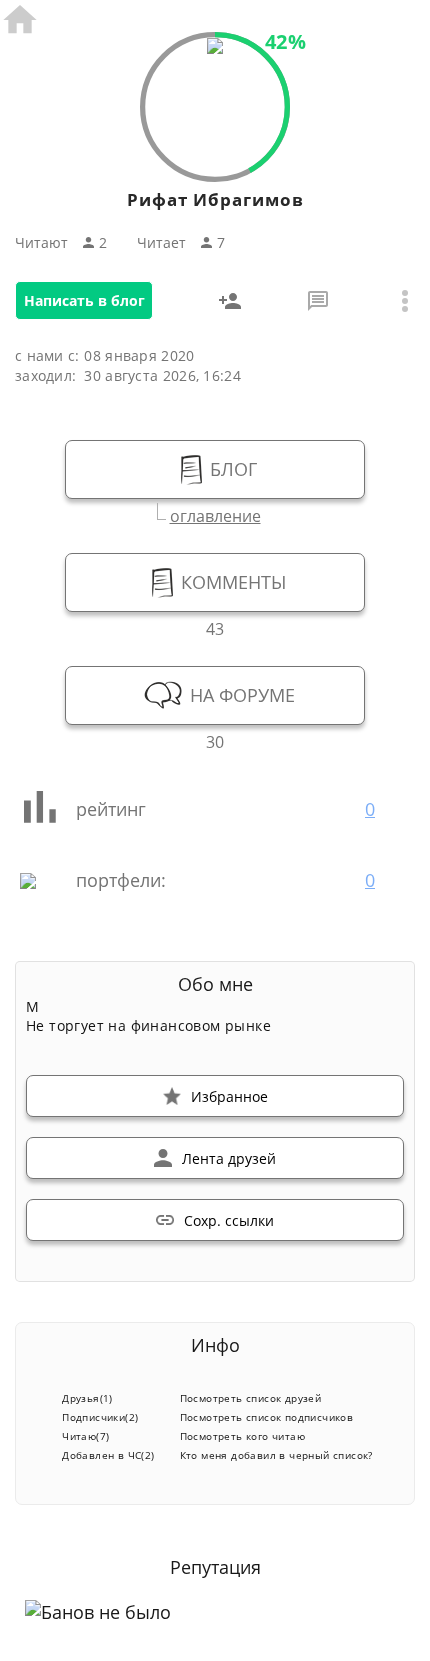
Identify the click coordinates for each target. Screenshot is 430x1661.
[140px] (215, 48)
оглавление (215, 513)
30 (215, 739)
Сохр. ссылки (229, 1220)
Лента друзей (229, 1158)
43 (215, 626)
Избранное (229, 1096)
